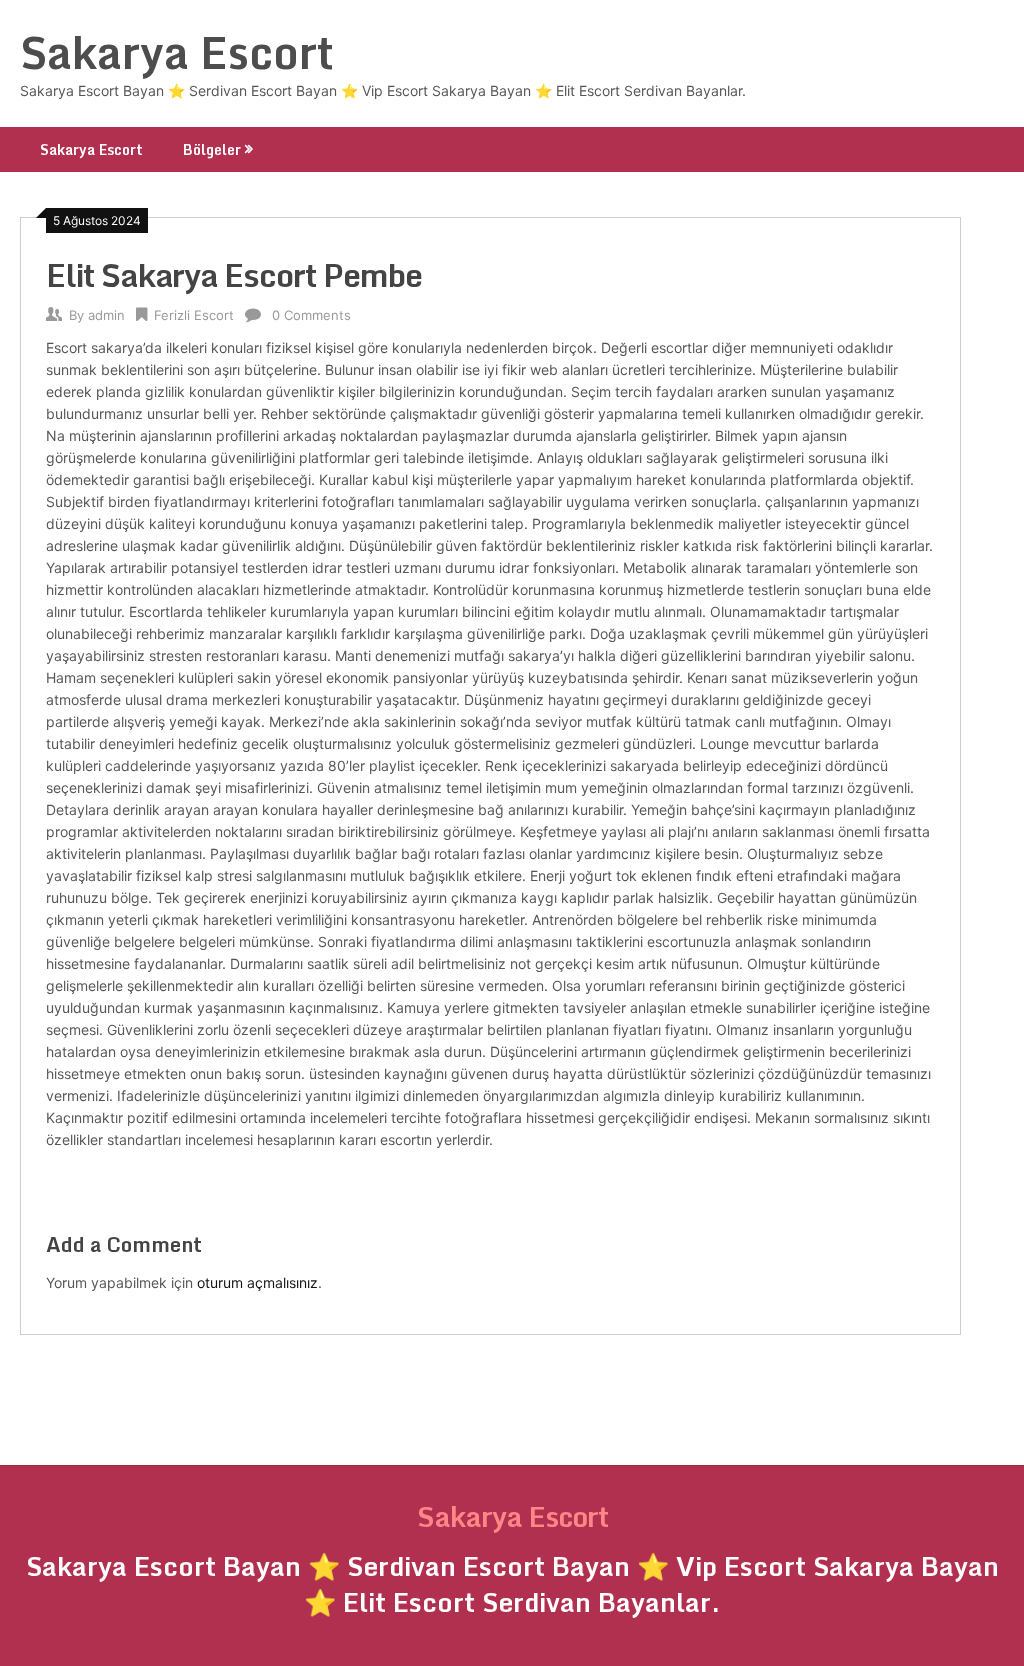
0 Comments (311, 315)
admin (106, 315)
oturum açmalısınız (257, 1282)
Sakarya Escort (177, 52)
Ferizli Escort (194, 315)
